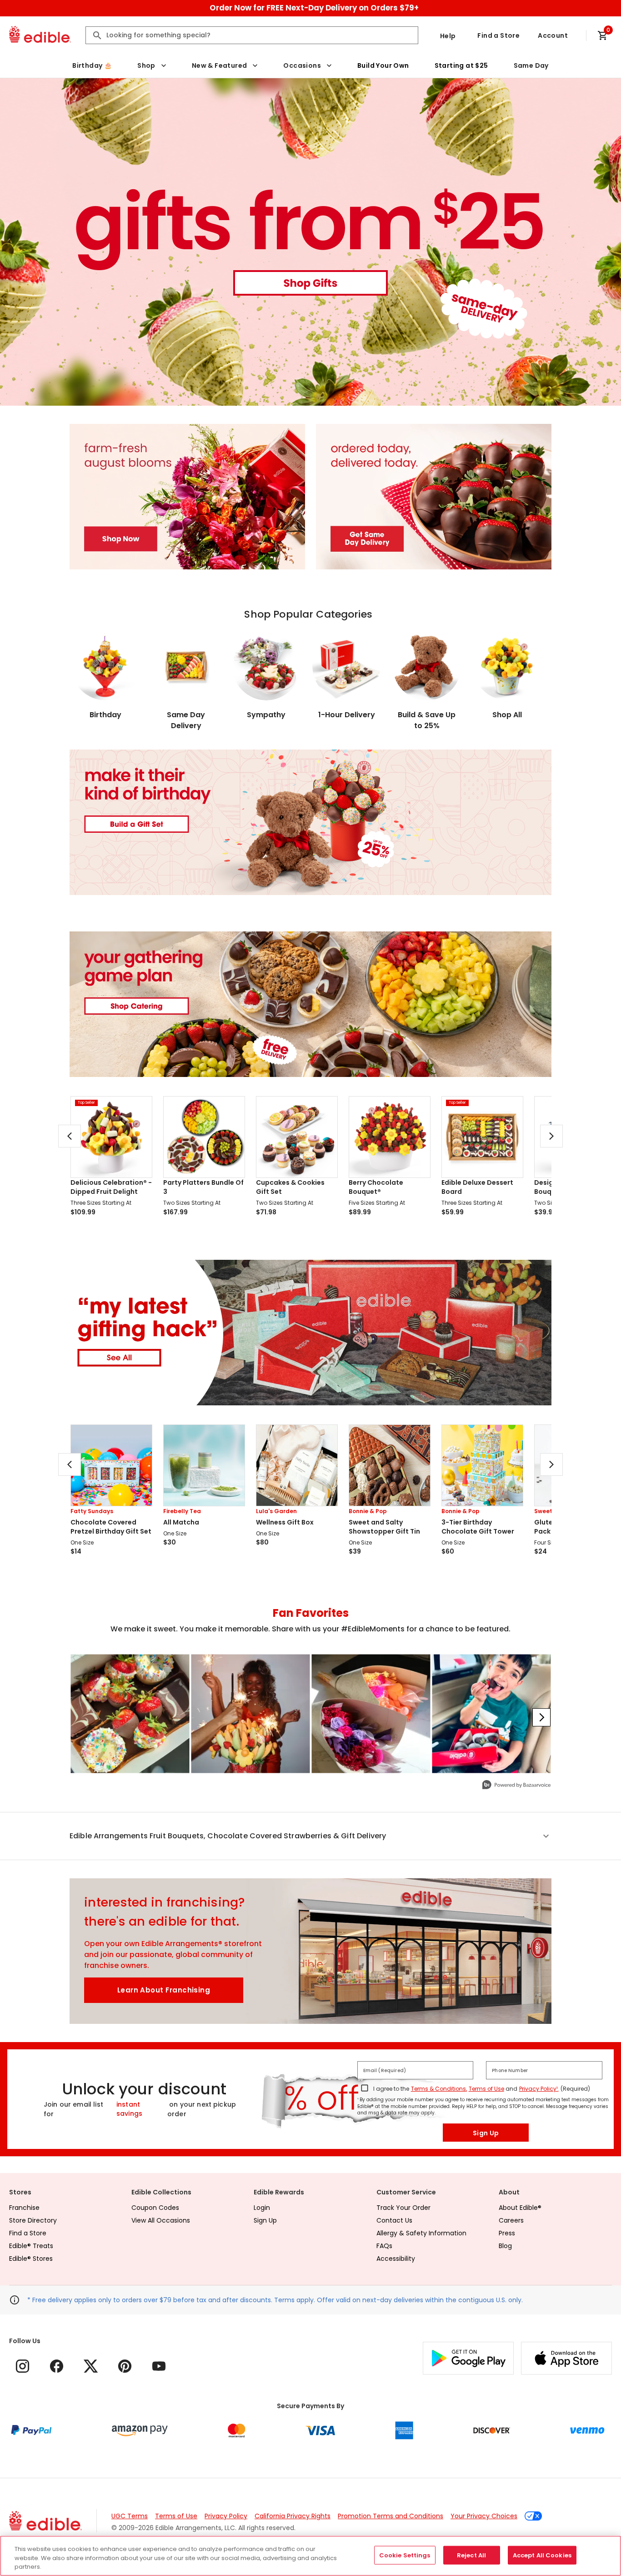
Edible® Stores (31, 2259)
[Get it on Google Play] (468, 2358)
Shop (146, 65)
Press (507, 2233)
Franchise (24, 2208)
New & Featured (220, 65)
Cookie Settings (405, 2555)
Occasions (302, 65)
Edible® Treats (31, 2246)
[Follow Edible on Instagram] (23, 2366)
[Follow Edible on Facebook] (57, 2366)
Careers (511, 2220)
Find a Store (498, 35)
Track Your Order (403, 2208)
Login (262, 2208)
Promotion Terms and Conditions (391, 2516)
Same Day (531, 65)
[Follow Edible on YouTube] (159, 2366)
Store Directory (33, 2220)
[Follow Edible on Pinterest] (125, 2366)
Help (448, 36)
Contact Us (394, 2220)
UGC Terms (130, 2516)
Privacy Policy (226, 2516)
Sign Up (486, 2133)
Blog (505, 2246)
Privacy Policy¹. (539, 2089)
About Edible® (520, 2208)
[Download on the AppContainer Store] (566, 2358)
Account (553, 35)
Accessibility (396, 2259)
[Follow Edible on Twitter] (91, 2366)
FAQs (384, 2246)
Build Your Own (383, 65)
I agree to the (391, 2089)
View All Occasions (161, 2220)
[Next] (551, 1136)
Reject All (471, 2555)
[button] (310, 1836)
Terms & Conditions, (439, 2089)
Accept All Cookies (542, 2555)
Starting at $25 (461, 65)
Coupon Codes (155, 2208)
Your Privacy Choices (484, 2516)
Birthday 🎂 (92, 65)
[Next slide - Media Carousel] (541, 1717)
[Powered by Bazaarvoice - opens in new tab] (516, 1786)
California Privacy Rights (293, 2516)
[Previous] (70, 1136)
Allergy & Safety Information (421, 2233)
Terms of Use (486, 2089)
